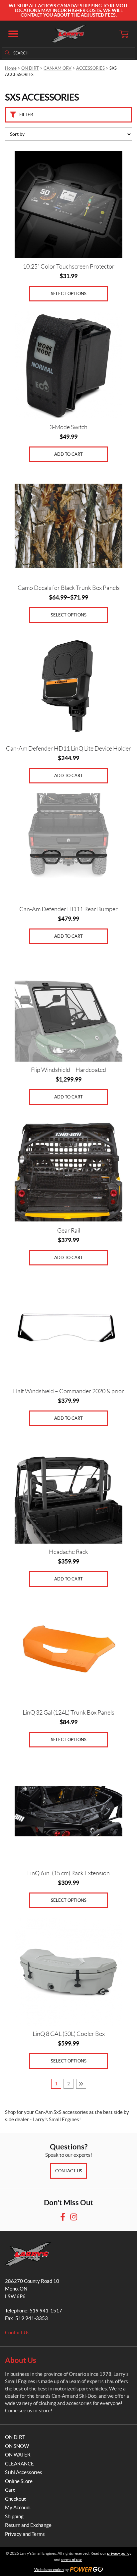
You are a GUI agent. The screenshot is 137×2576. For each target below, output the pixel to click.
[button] (13, 34)
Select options (69, 294)
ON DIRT (30, 68)
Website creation (49, 2570)
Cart (10, 2490)
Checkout (15, 2499)
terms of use (72, 2560)
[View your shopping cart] (124, 34)
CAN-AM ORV (58, 68)
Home (11, 68)
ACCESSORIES (90, 68)
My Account (18, 2507)
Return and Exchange (28, 2525)
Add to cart (68, 454)
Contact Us (69, 2171)
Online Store (19, 2481)
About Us (21, 2360)
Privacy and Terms (25, 2534)
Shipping (14, 2516)
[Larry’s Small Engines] (69, 34)
